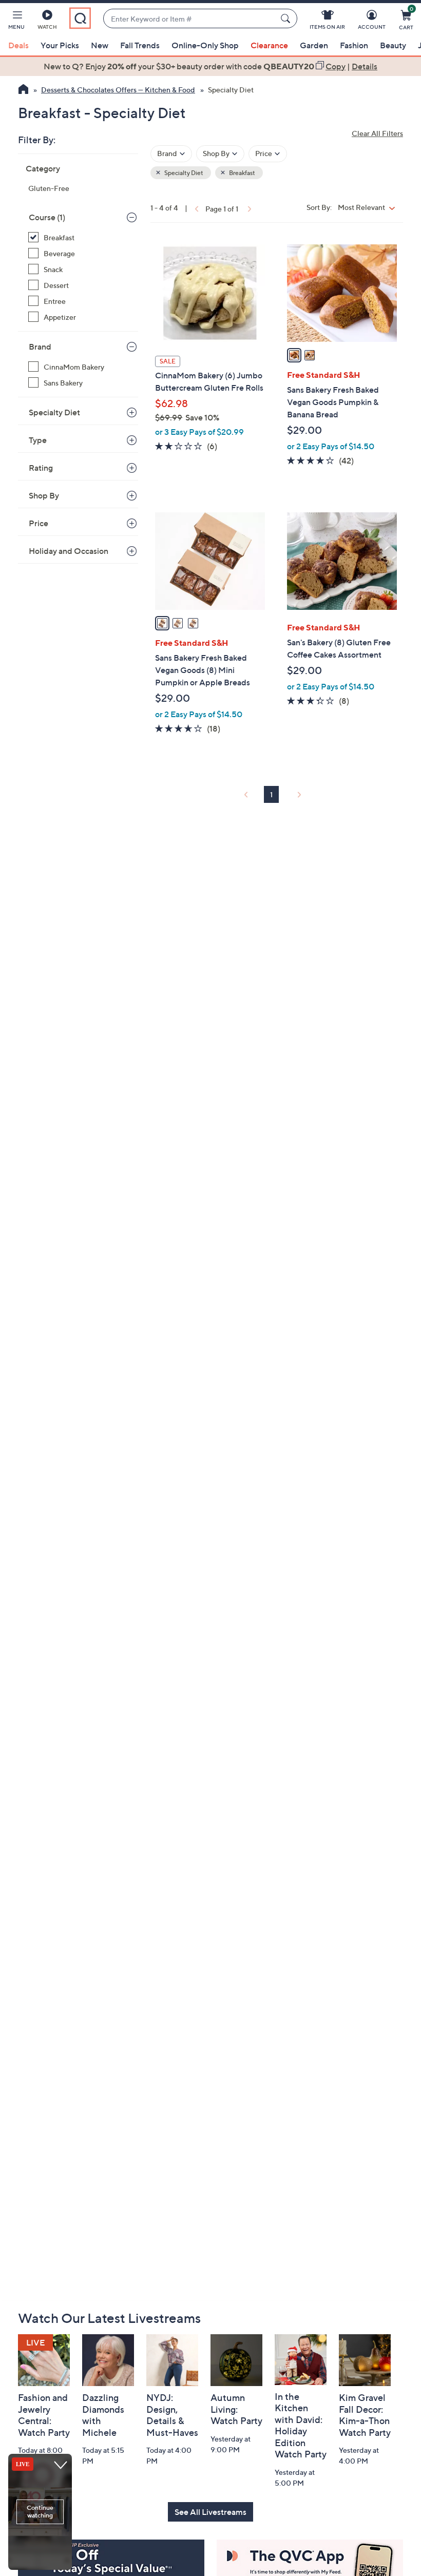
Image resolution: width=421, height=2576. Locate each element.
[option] (210, 66)
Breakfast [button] (242, 173)
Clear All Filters (377, 133)
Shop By (44, 495)
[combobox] (190, 19)
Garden (314, 45)
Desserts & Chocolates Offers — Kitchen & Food (118, 90)
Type (38, 440)
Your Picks (60, 45)
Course (47, 217)
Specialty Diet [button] (183, 173)
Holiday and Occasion (69, 551)
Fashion (354, 45)
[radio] (294, 355)
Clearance (269, 45)
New (100, 45)
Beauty (393, 45)
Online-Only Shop (205, 45)
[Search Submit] (287, 18)
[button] (16, 22)
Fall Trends (140, 45)
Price (39, 523)
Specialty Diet (54, 412)
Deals (18, 45)
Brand (40, 347)
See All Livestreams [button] (210, 2512)
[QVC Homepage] (23, 90)
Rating (41, 468)
